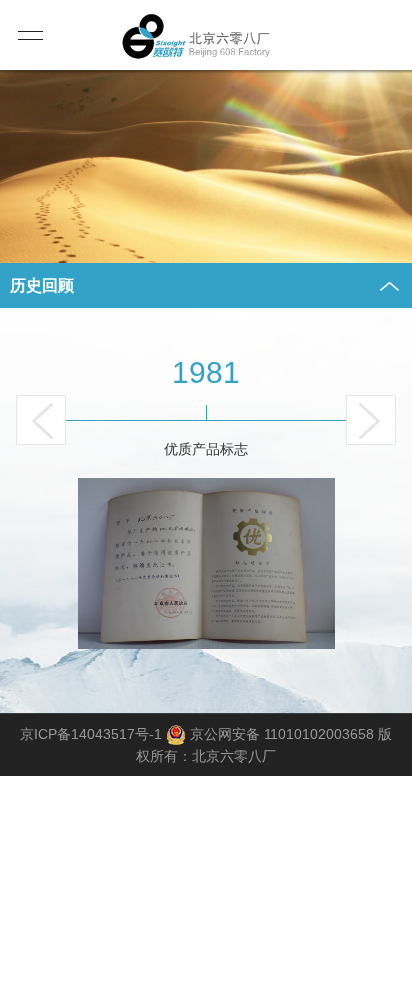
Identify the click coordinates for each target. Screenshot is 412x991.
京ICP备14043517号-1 (91, 734)
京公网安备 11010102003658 (282, 734)
